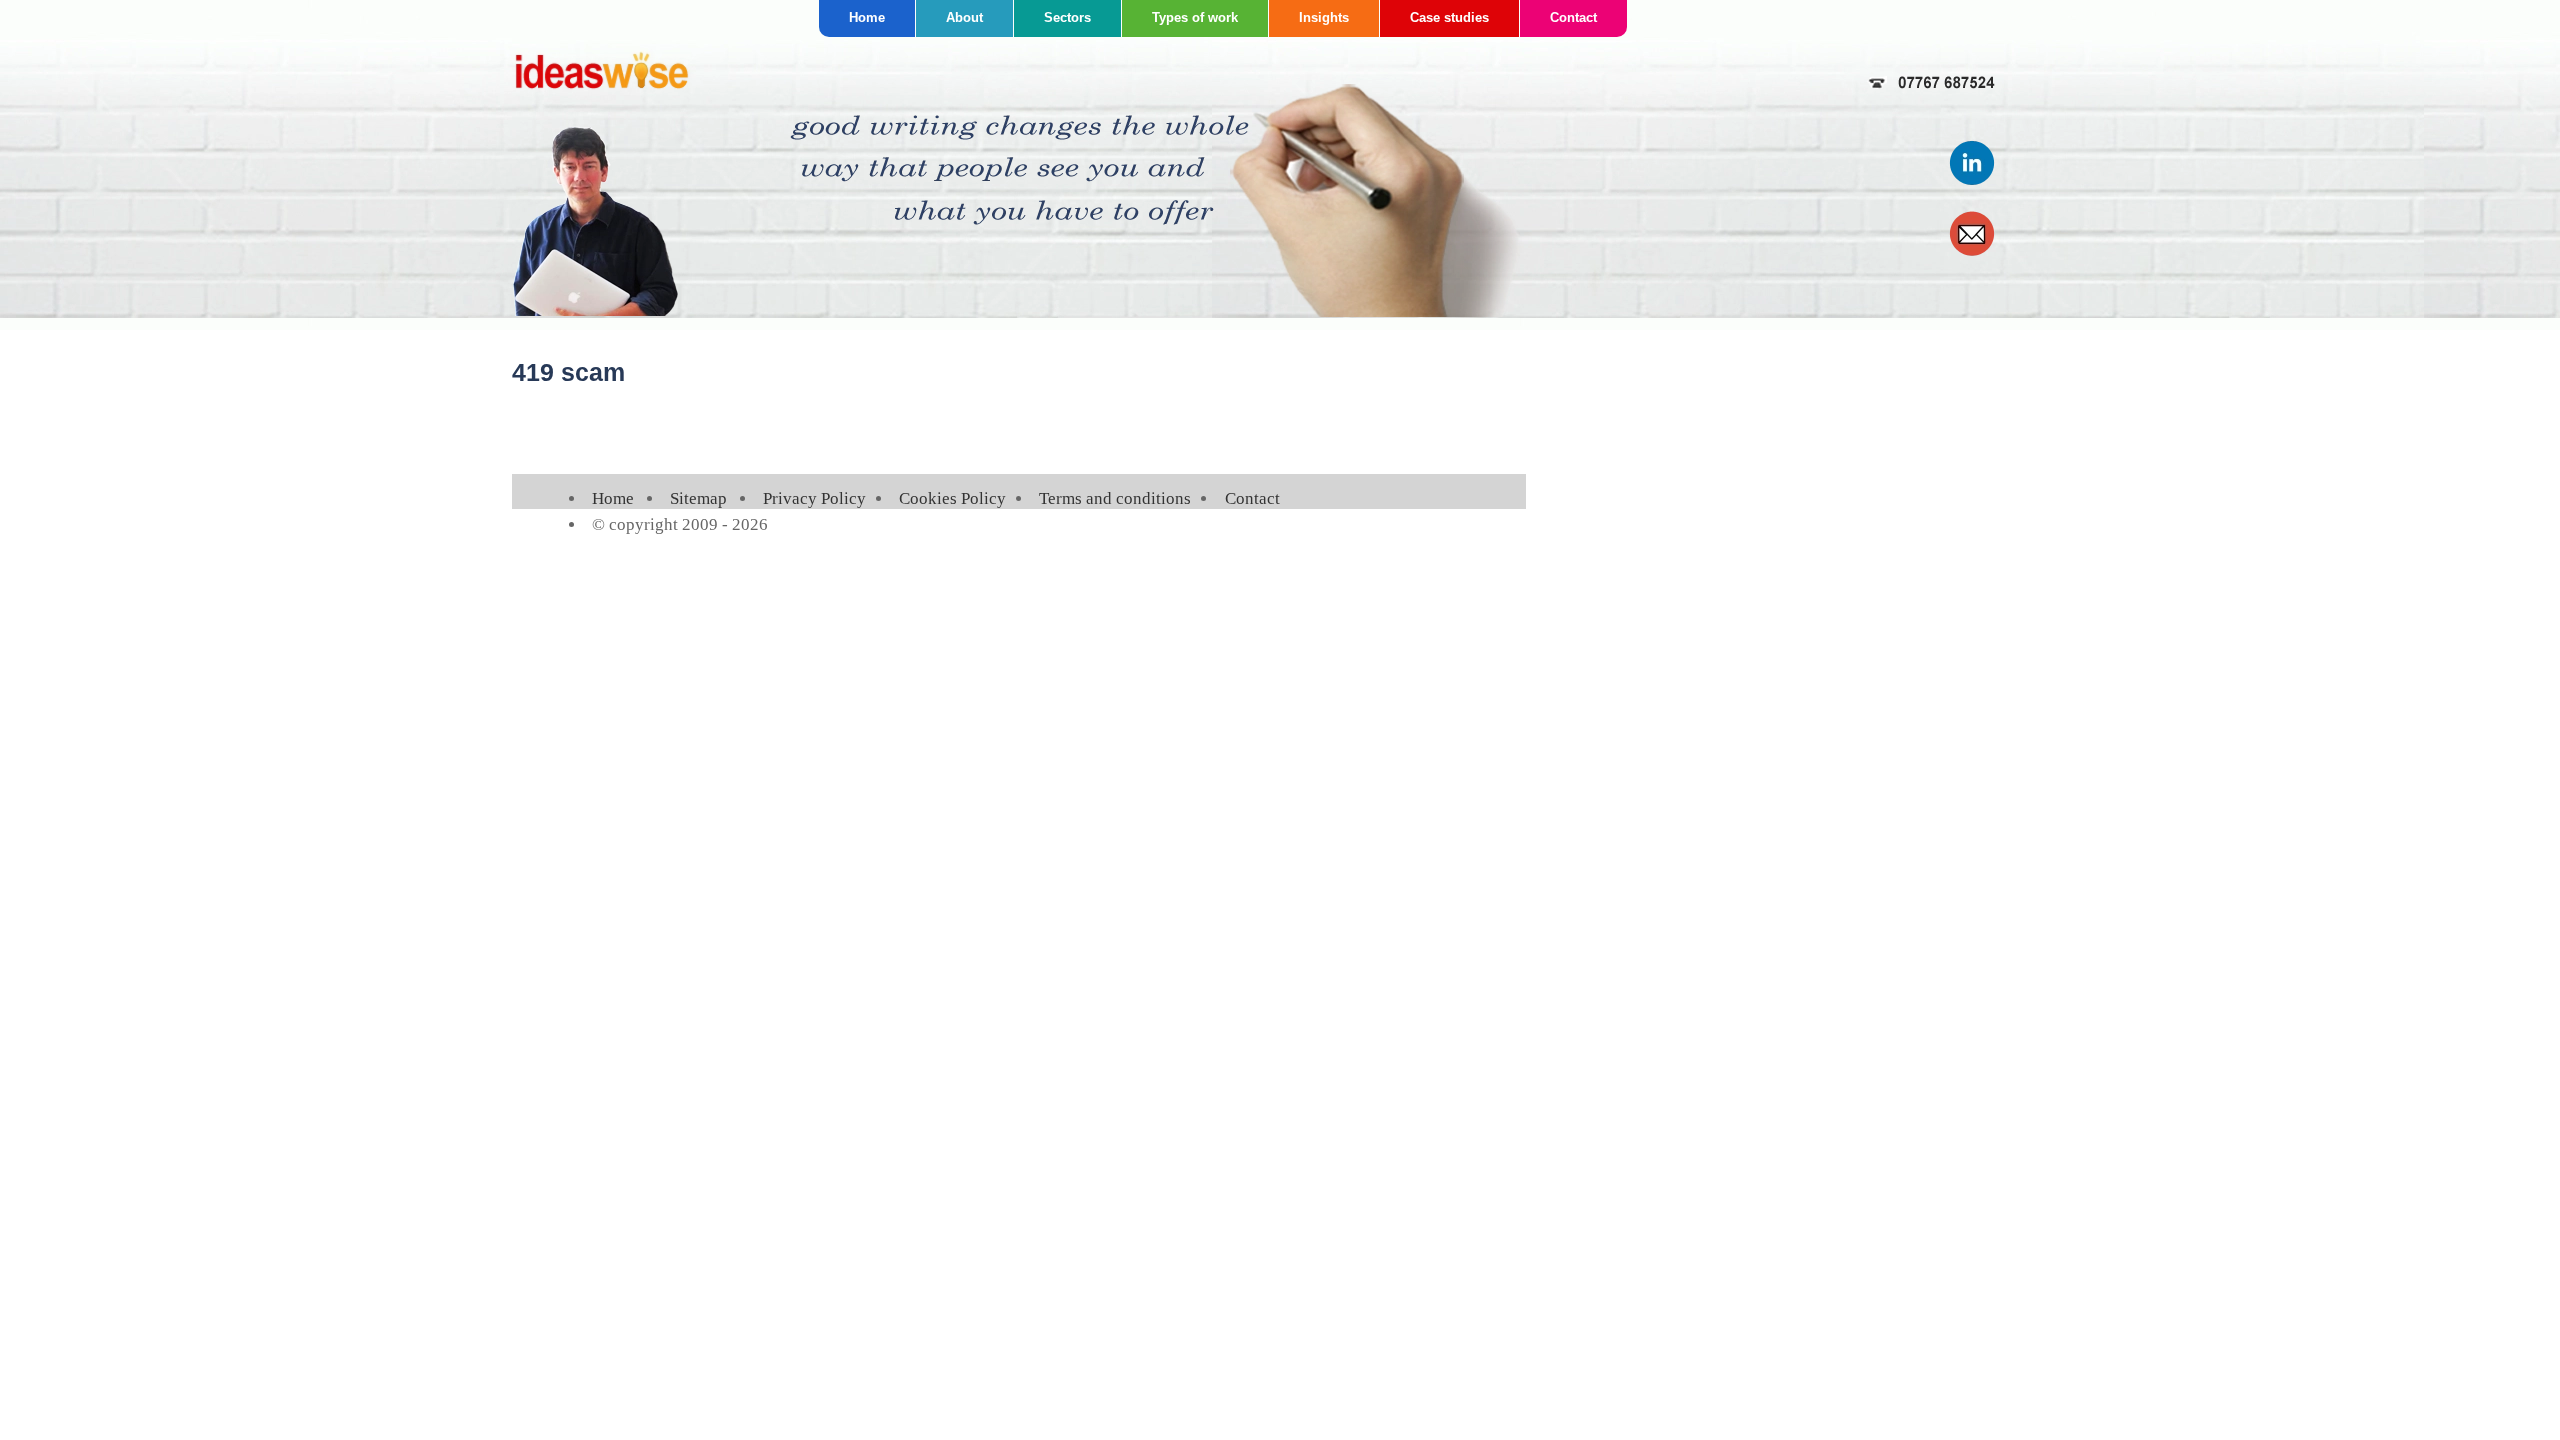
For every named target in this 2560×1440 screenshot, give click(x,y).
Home (867, 17)
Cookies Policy (952, 498)
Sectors (1067, 17)
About (964, 17)
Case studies (1449, 17)
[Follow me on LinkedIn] (1973, 181)
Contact (1573, 17)
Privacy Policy (814, 498)
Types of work (1195, 17)
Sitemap (698, 498)
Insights (1324, 17)
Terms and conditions (1115, 498)
